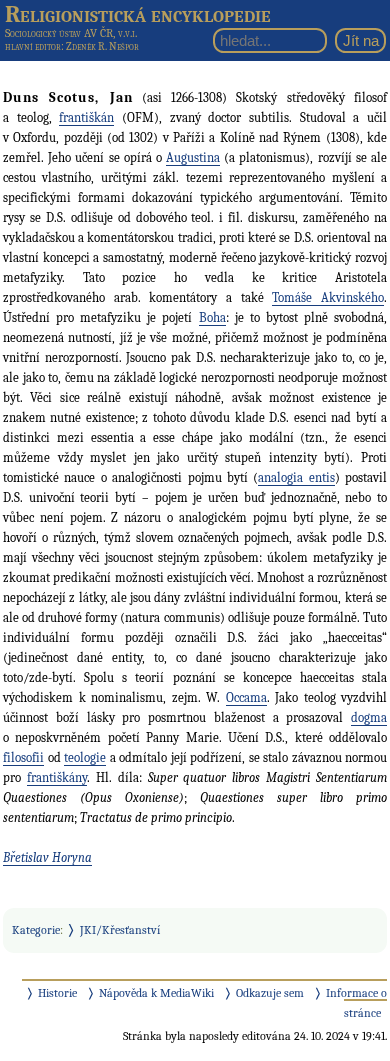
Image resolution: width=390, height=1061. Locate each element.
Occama (246, 697)
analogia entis (296, 477)
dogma (369, 717)
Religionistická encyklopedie (138, 14)
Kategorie (36, 930)
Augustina (193, 157)
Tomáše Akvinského (328, 297)
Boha (212, 317)
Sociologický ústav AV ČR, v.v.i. (71, 33)
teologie (85, 757)
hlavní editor (33, 46)
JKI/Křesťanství (120, 930)
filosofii (23, 757)
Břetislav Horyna (47, 857)
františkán (86, 117)
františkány (57, 777)
